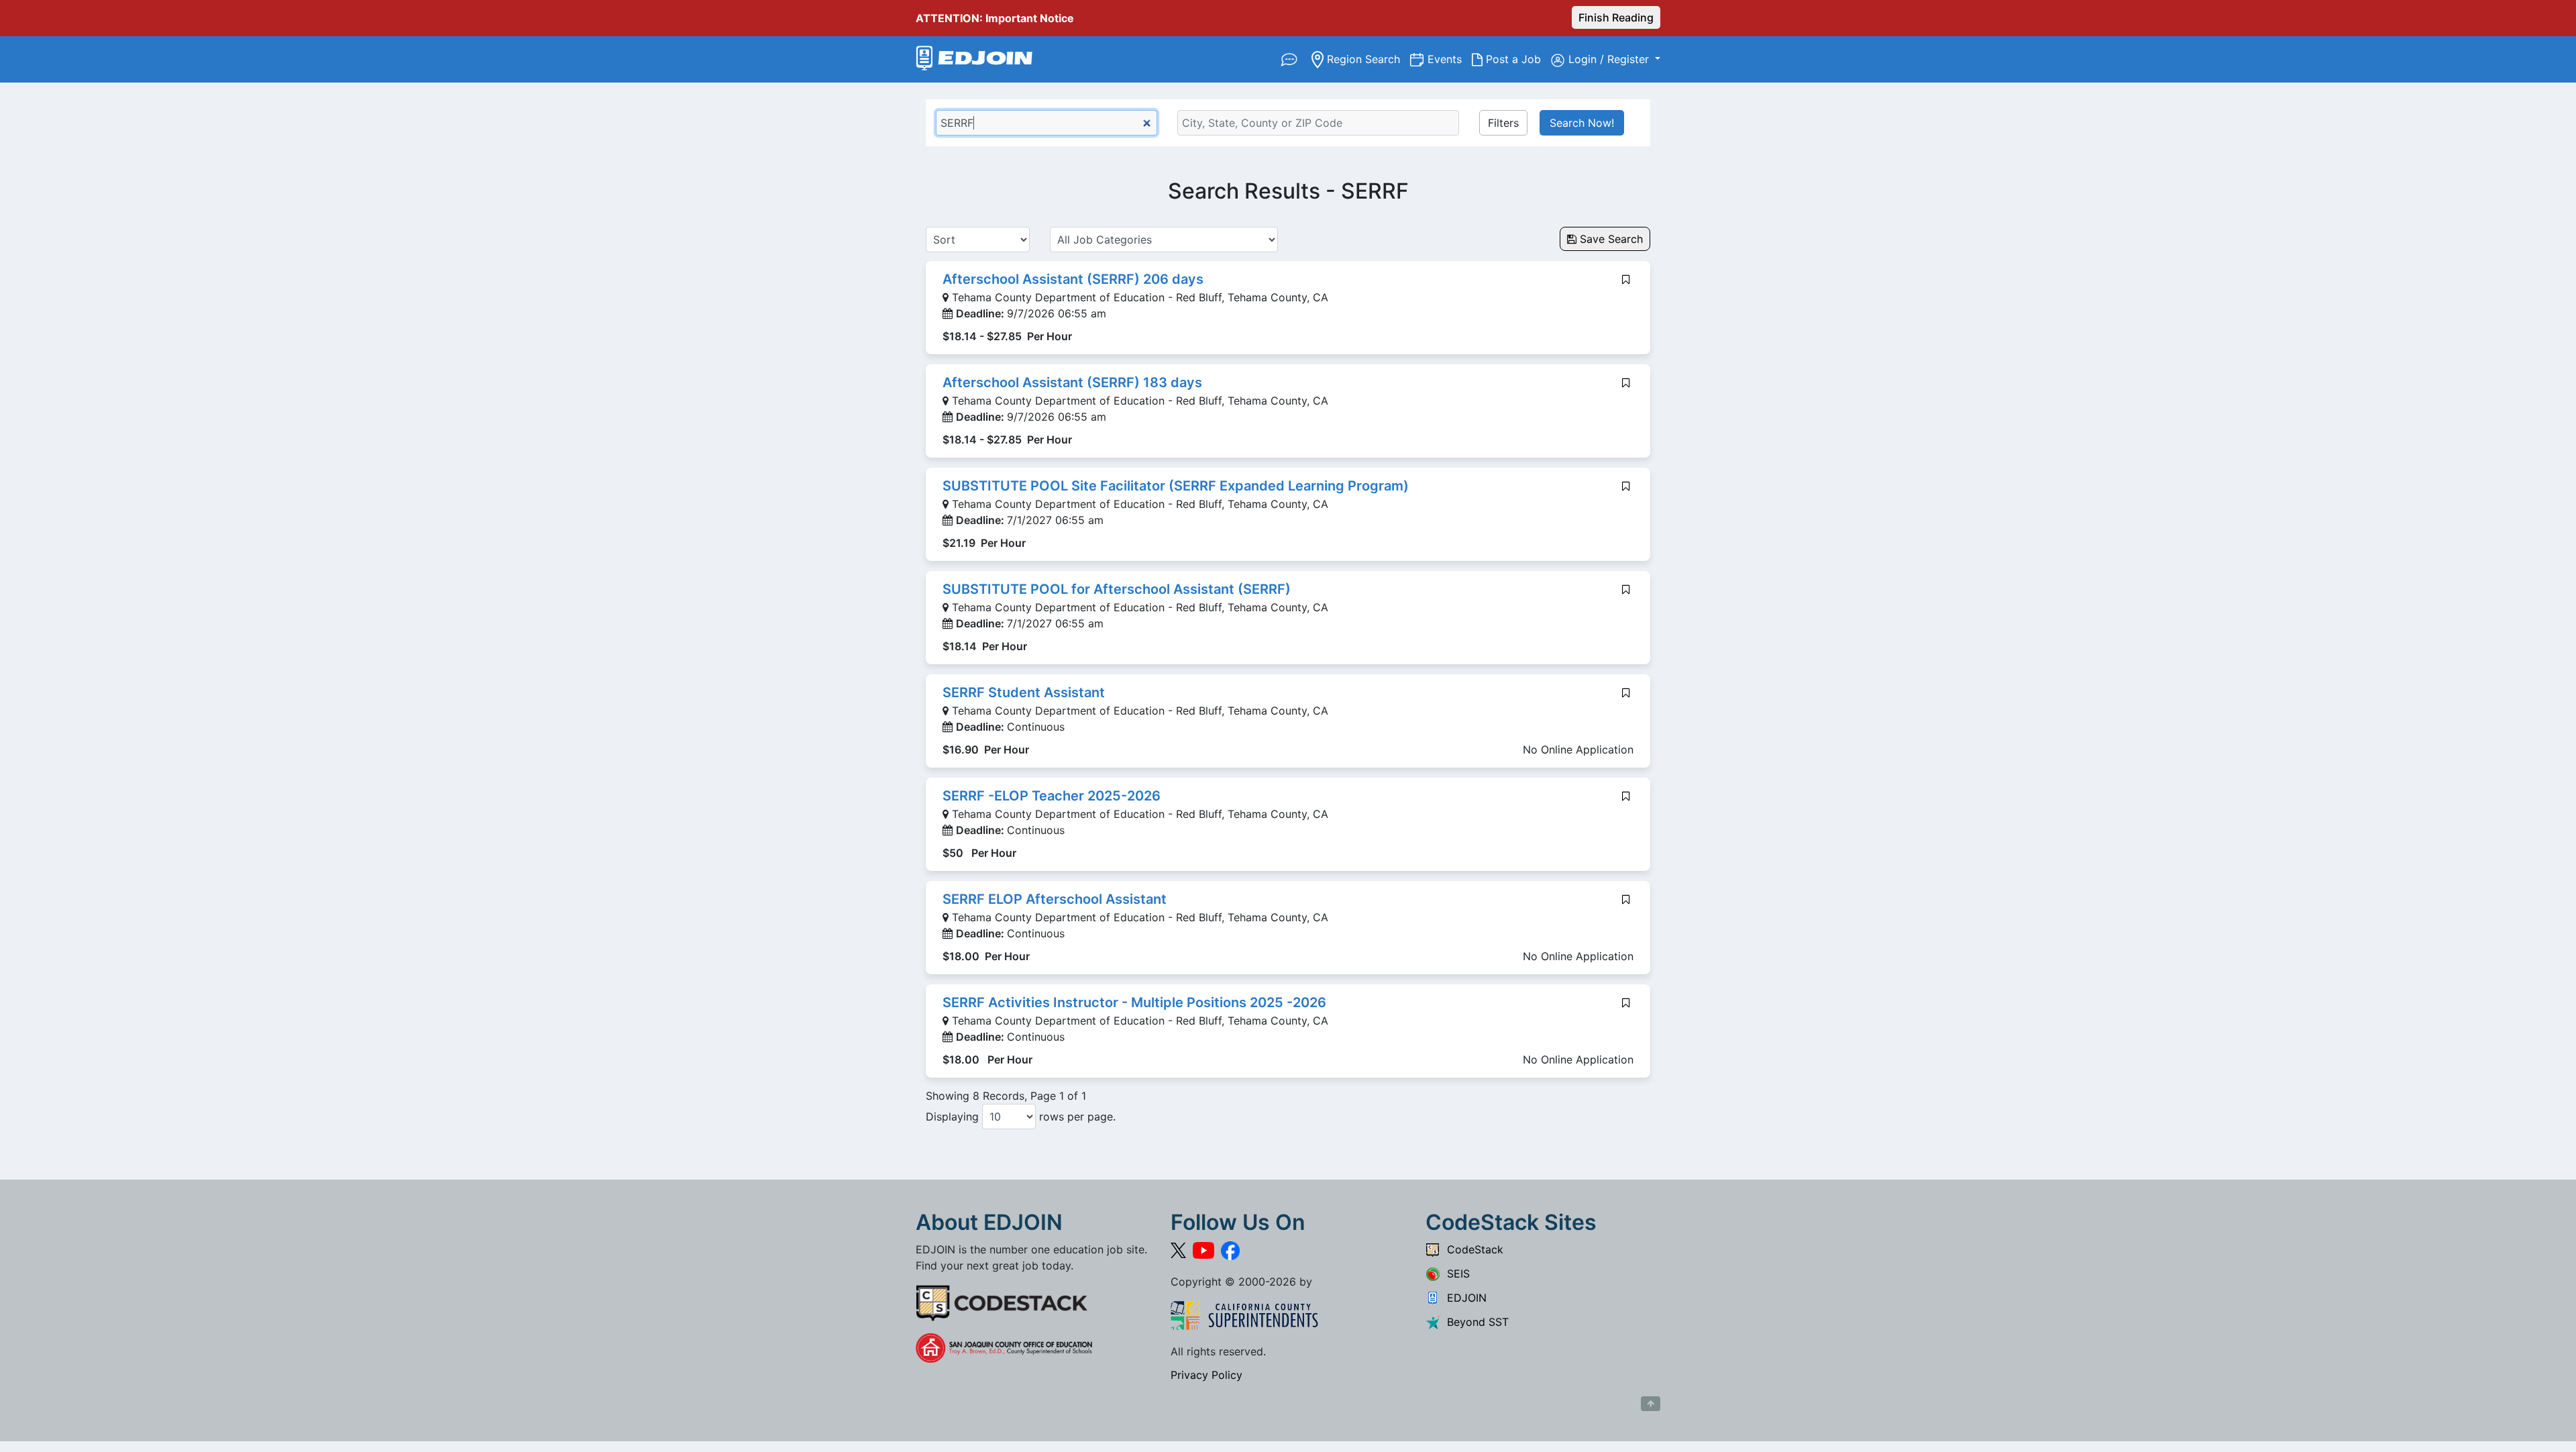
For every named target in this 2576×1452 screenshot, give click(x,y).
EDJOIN (1463, 1298)
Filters (1503, 123)
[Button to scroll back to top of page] (1651, 1404)
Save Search (1610, 239)
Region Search (1367, 59)
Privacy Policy (1206, 1375)
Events (1450, 59)
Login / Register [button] (1610, 59)
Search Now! (1582, 123)
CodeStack (1472, 1249)
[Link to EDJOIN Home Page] (974, 59)
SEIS (1455, 1274)
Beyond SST (1474, 1322)
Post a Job (1517, 59)
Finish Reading (1616, 17)
